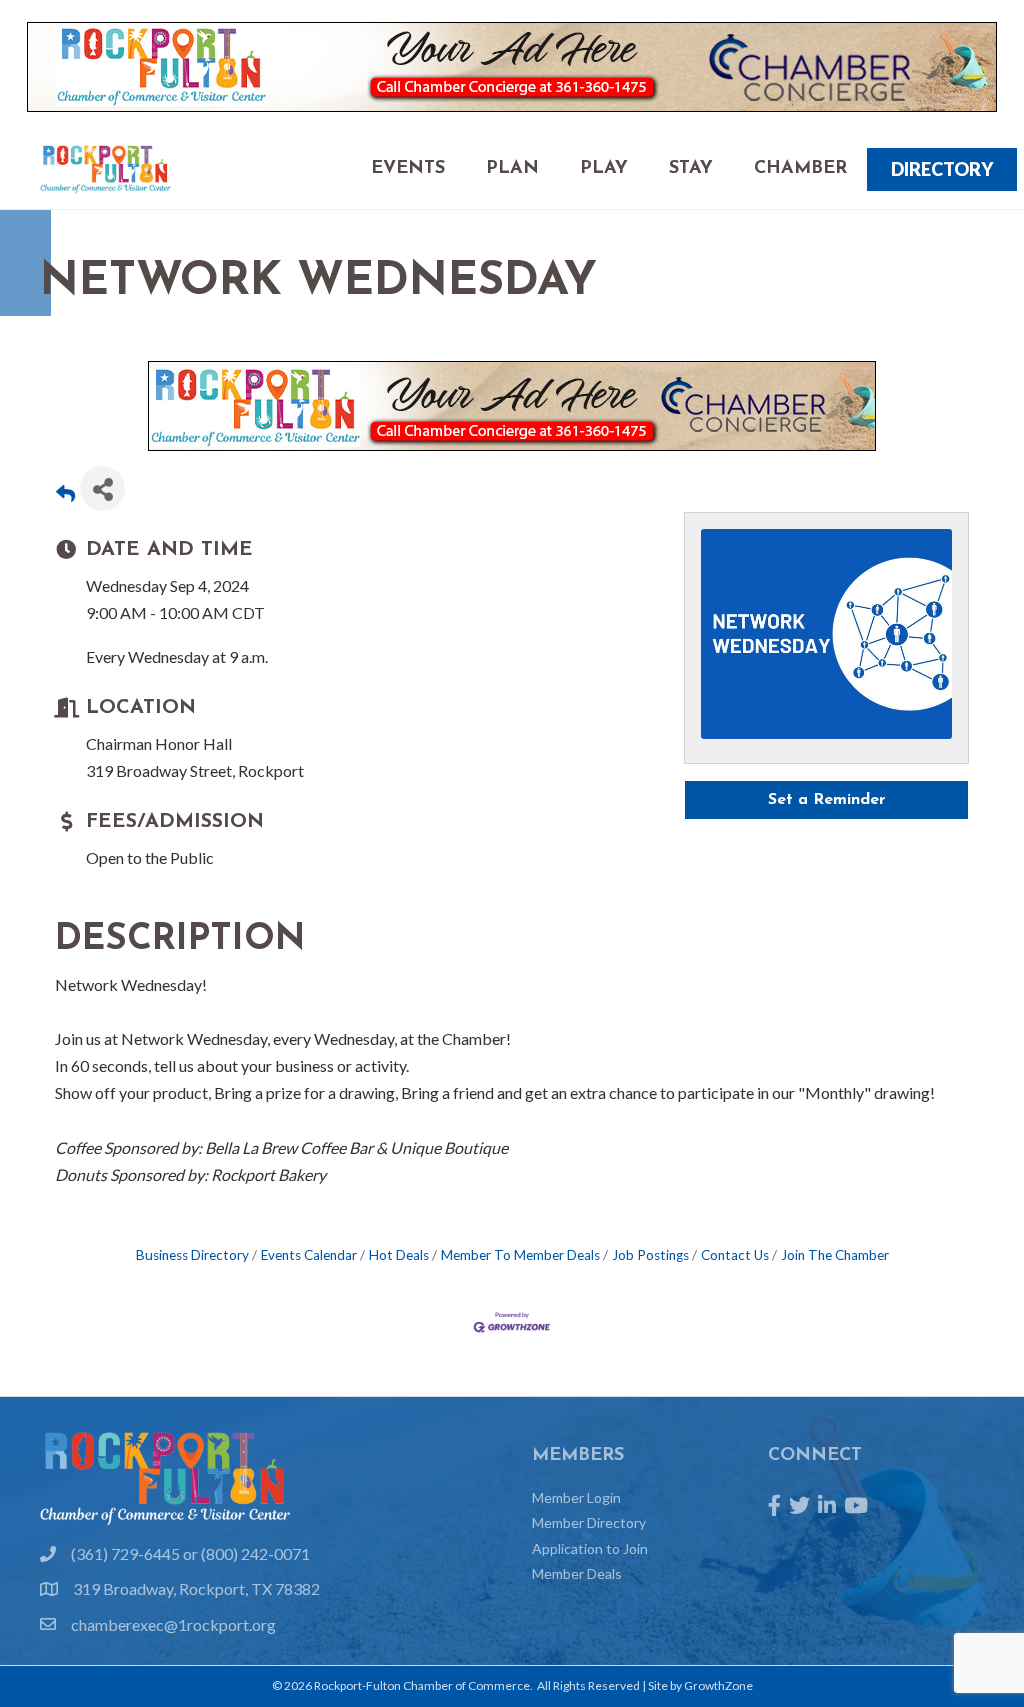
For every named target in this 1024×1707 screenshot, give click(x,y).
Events (408, 169)
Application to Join (590, 1548)
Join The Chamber (835, 1255)
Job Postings (650, 1255)
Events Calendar (309, 1255)
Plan (512, 169)
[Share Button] (102, 488)
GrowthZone (718, 1685)
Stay (691, 169)
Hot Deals (399, 1255)
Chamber (800, 169)
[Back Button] (65, 494)
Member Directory (589, 1522)
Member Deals (577, 1573)
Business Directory (192, 1255)
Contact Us (735, 1255)
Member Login (576, 1497)
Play (604, 169)
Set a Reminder (827, 800)
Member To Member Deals (520, 1255)
